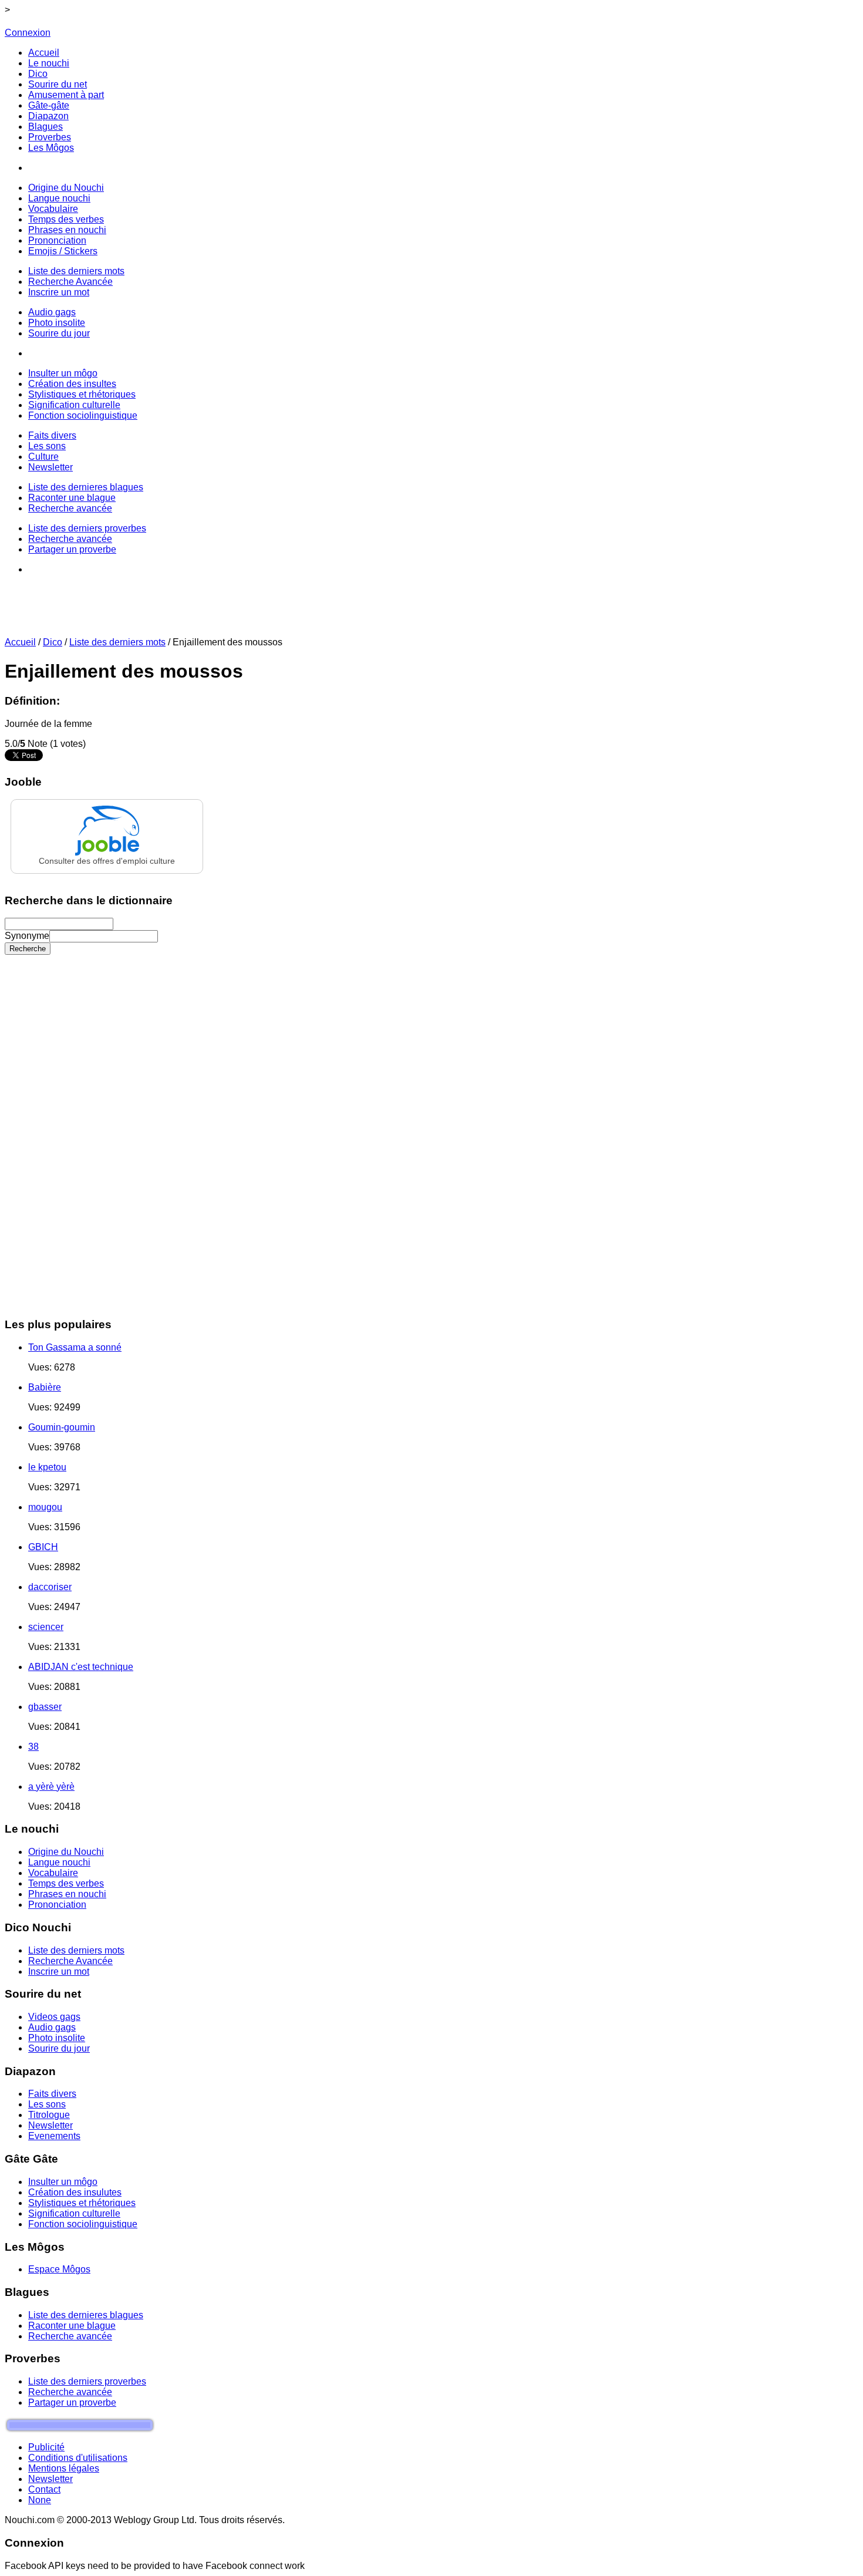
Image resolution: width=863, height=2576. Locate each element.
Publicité (46, 2447)
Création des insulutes (75, 2192)
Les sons (47, 2104)
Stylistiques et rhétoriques (82, 2203)
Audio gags (52, 2027)
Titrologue (49, 2115)
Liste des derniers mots (117, 642)
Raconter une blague (72, 2326)
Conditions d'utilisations (78, 2458)
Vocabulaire (53, 1873)
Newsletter (50, 2125)
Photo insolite (57, 2038)
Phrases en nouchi (67, 1894)
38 (33, 1747)
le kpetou (47, 1467)
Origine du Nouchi (66, 1852)
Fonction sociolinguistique (83, 2224)
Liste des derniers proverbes (87, 2381)
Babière (45, 1387)
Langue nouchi (59, 1862)
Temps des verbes (66, 1883)
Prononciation (57, 1905)
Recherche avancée (70, 2336)
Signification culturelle (74, 2213)
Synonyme (27, 936)
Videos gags (54, 2017)
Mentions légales (64, 2468)
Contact (44, 2489)
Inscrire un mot (59, 1971)
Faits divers (52, 2094)
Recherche (28, 949)
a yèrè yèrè (51, 1787)
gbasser (45, 1707)
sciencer (46, 1627)
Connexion (28, 33)
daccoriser (50, 1587)
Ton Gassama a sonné (75, 1347)
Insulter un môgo (63, 2182)
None (40, 2500)
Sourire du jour (59, 2048)
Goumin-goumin (62, 1427)
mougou (45, 1507)
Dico (53, 642)
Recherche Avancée (70, 1961)
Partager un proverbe (72, 2402)
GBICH (43, 1547)
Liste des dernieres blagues (86, 2315)
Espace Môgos (59, 2269)
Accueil (20, 642)
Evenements (54, 2136)
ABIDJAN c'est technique (81, 1667)
